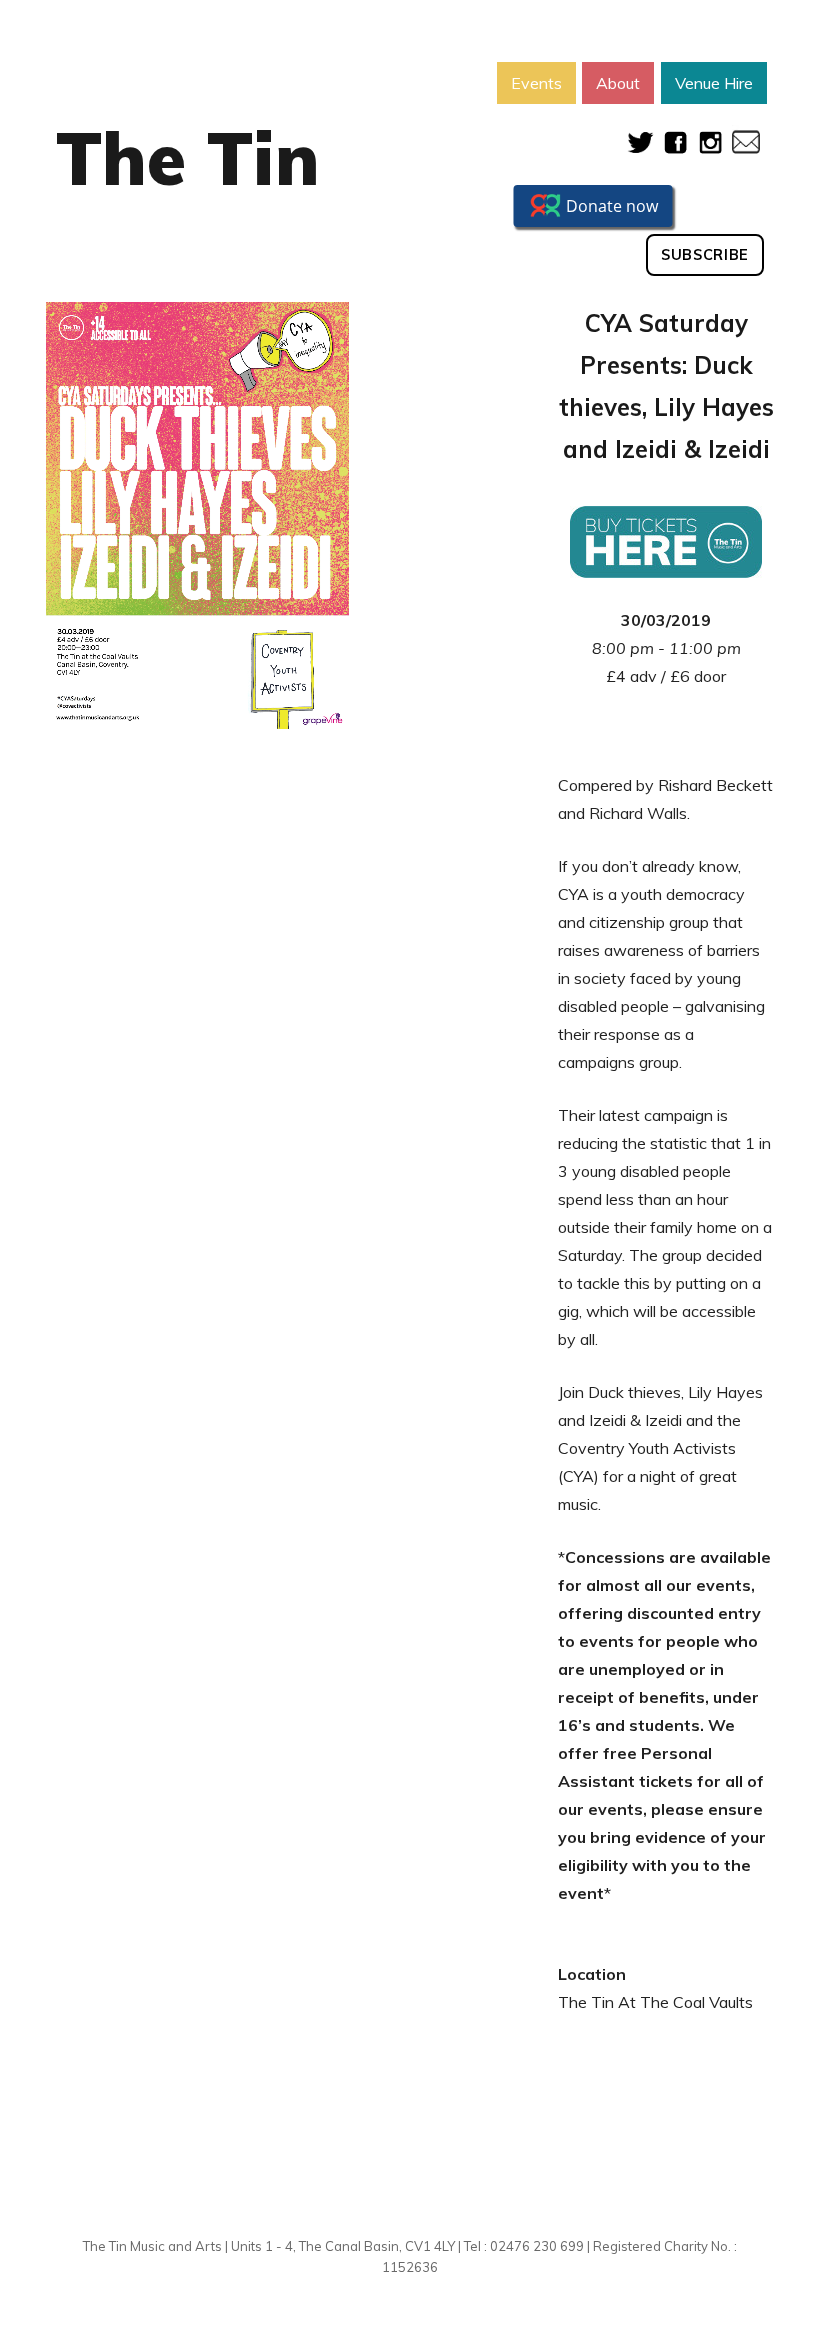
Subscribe (705, 255)
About (618, 83)
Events (536, 83)
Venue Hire (714, 83)
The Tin (188, 158)
